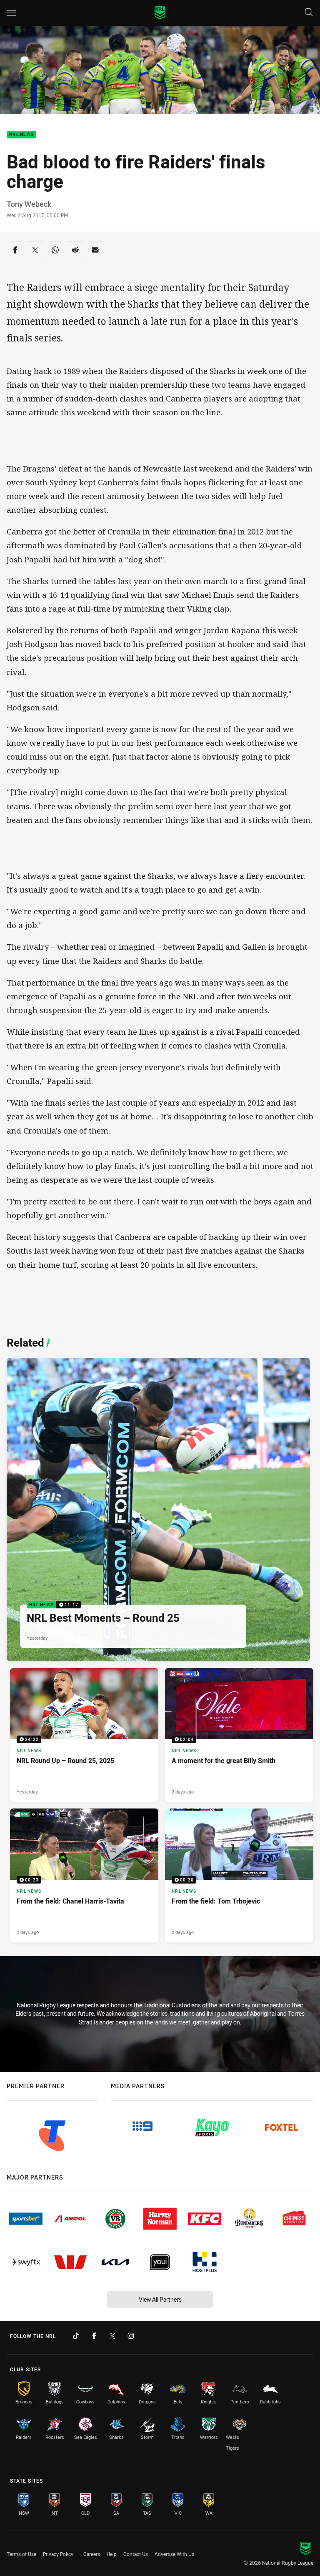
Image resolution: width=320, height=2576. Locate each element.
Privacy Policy (58, 2554)
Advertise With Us (174, 2554)
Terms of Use (21, 2554)
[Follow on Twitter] (112, 2336)
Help (112, 2554)
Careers (92, 2554)
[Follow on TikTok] (76, 2336)
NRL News (21, 135)
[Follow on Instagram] (131, 2336)
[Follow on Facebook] (94, 2336)
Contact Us (136, 2554)
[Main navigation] (11, 13)
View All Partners (160, 2299)
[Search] (309, 13)
